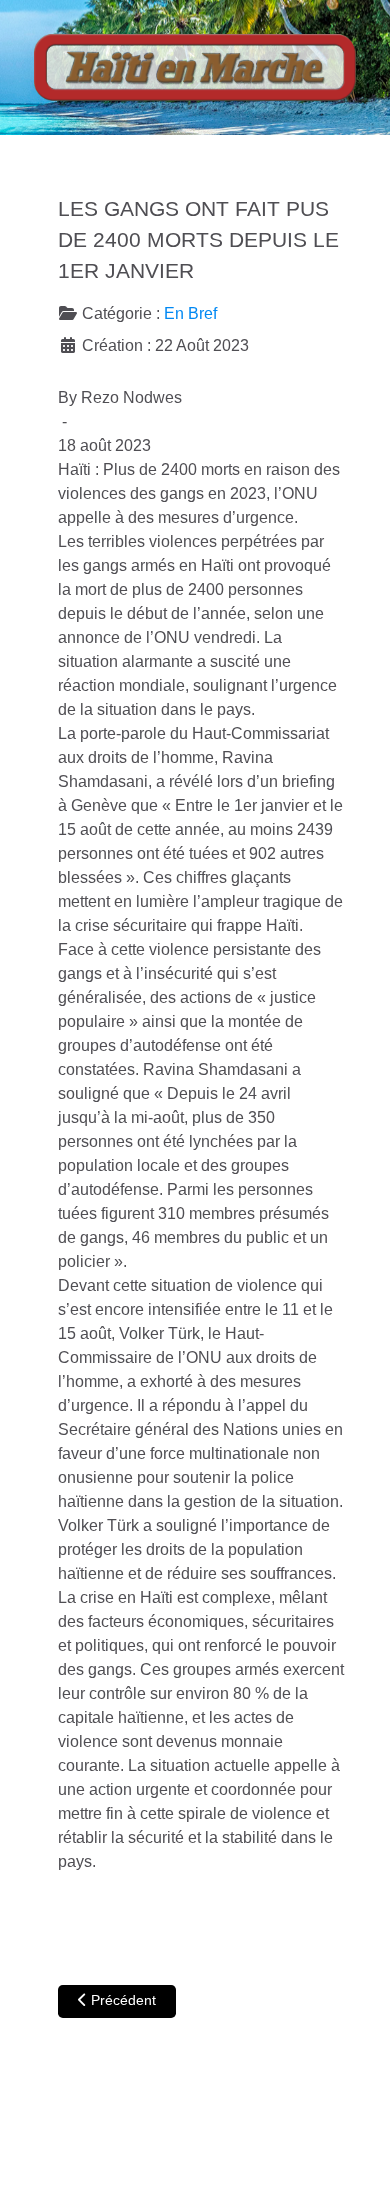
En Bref (190, 313)
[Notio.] (195, 67)
